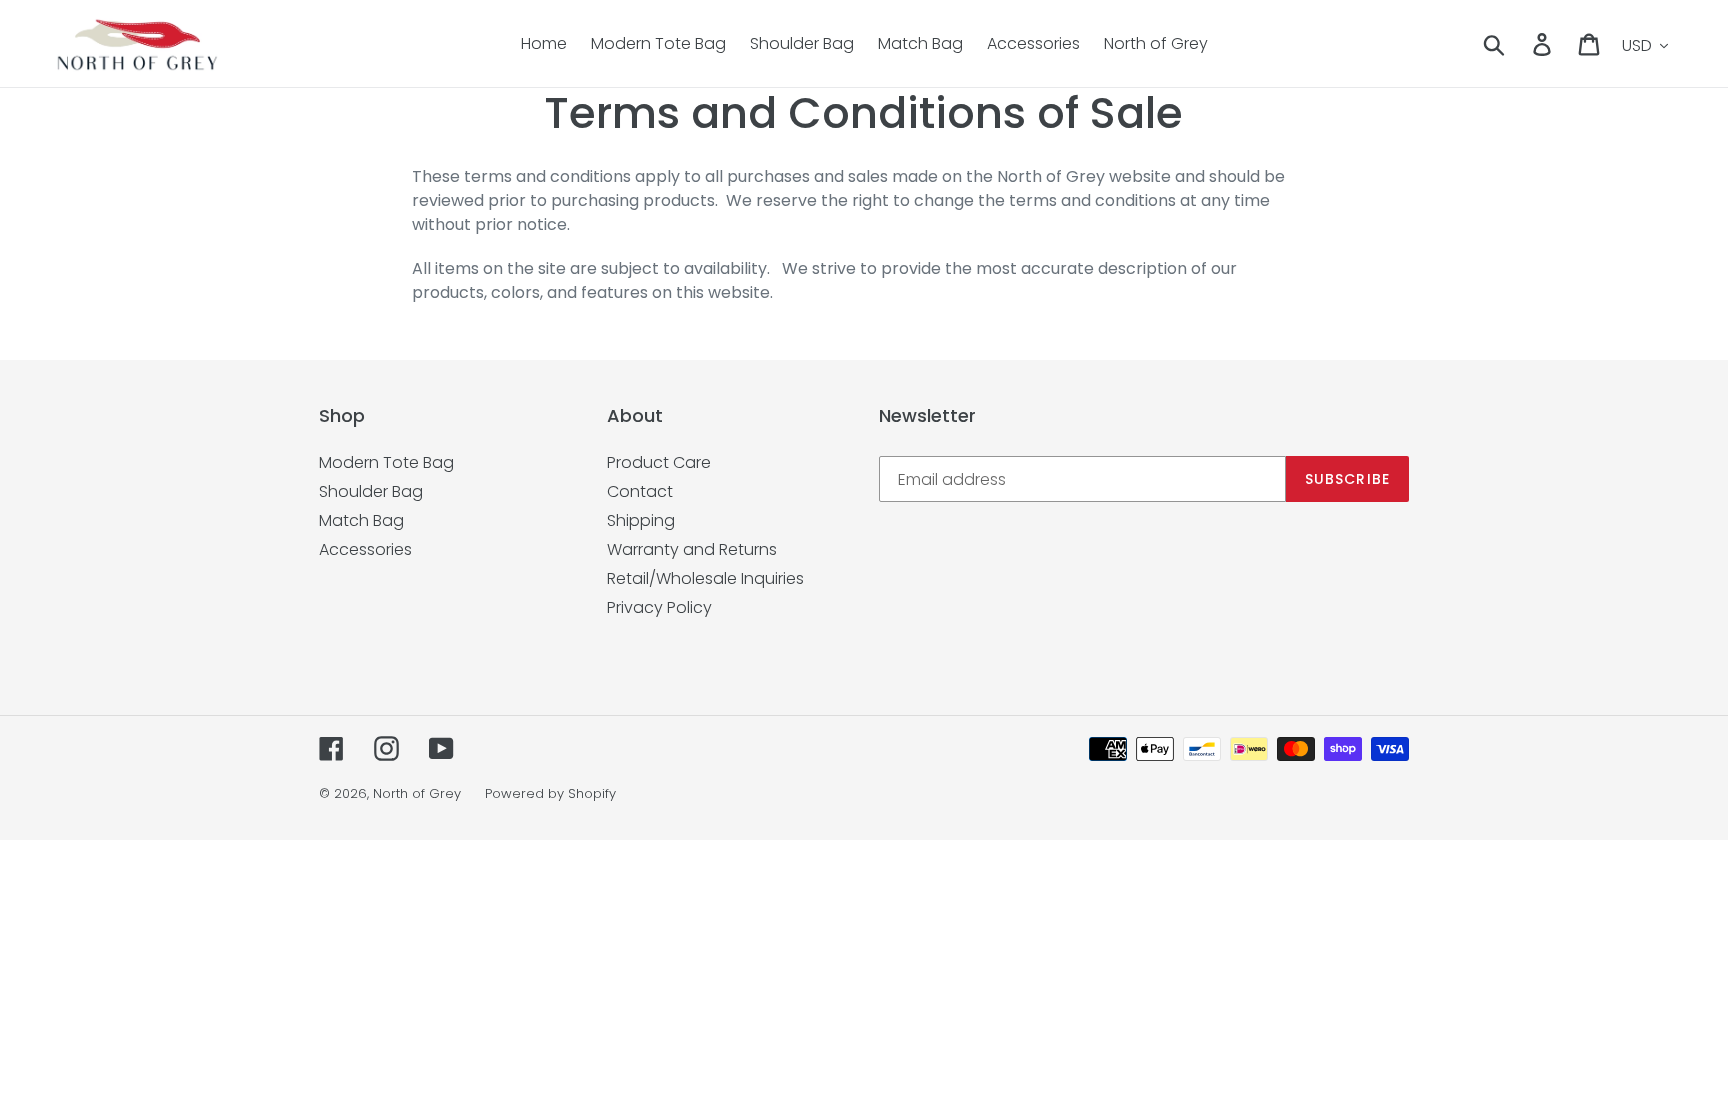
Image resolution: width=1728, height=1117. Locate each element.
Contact (640, 491)
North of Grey (417, 793)
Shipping (641, 520)
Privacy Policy (659, 607)
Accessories (365, 549)
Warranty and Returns (692, 549)
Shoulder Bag (371, 491)
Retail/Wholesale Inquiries (705, 578)
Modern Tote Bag (386, 462)
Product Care (659, 462)
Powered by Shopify (550, 793)
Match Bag (361, 520)
